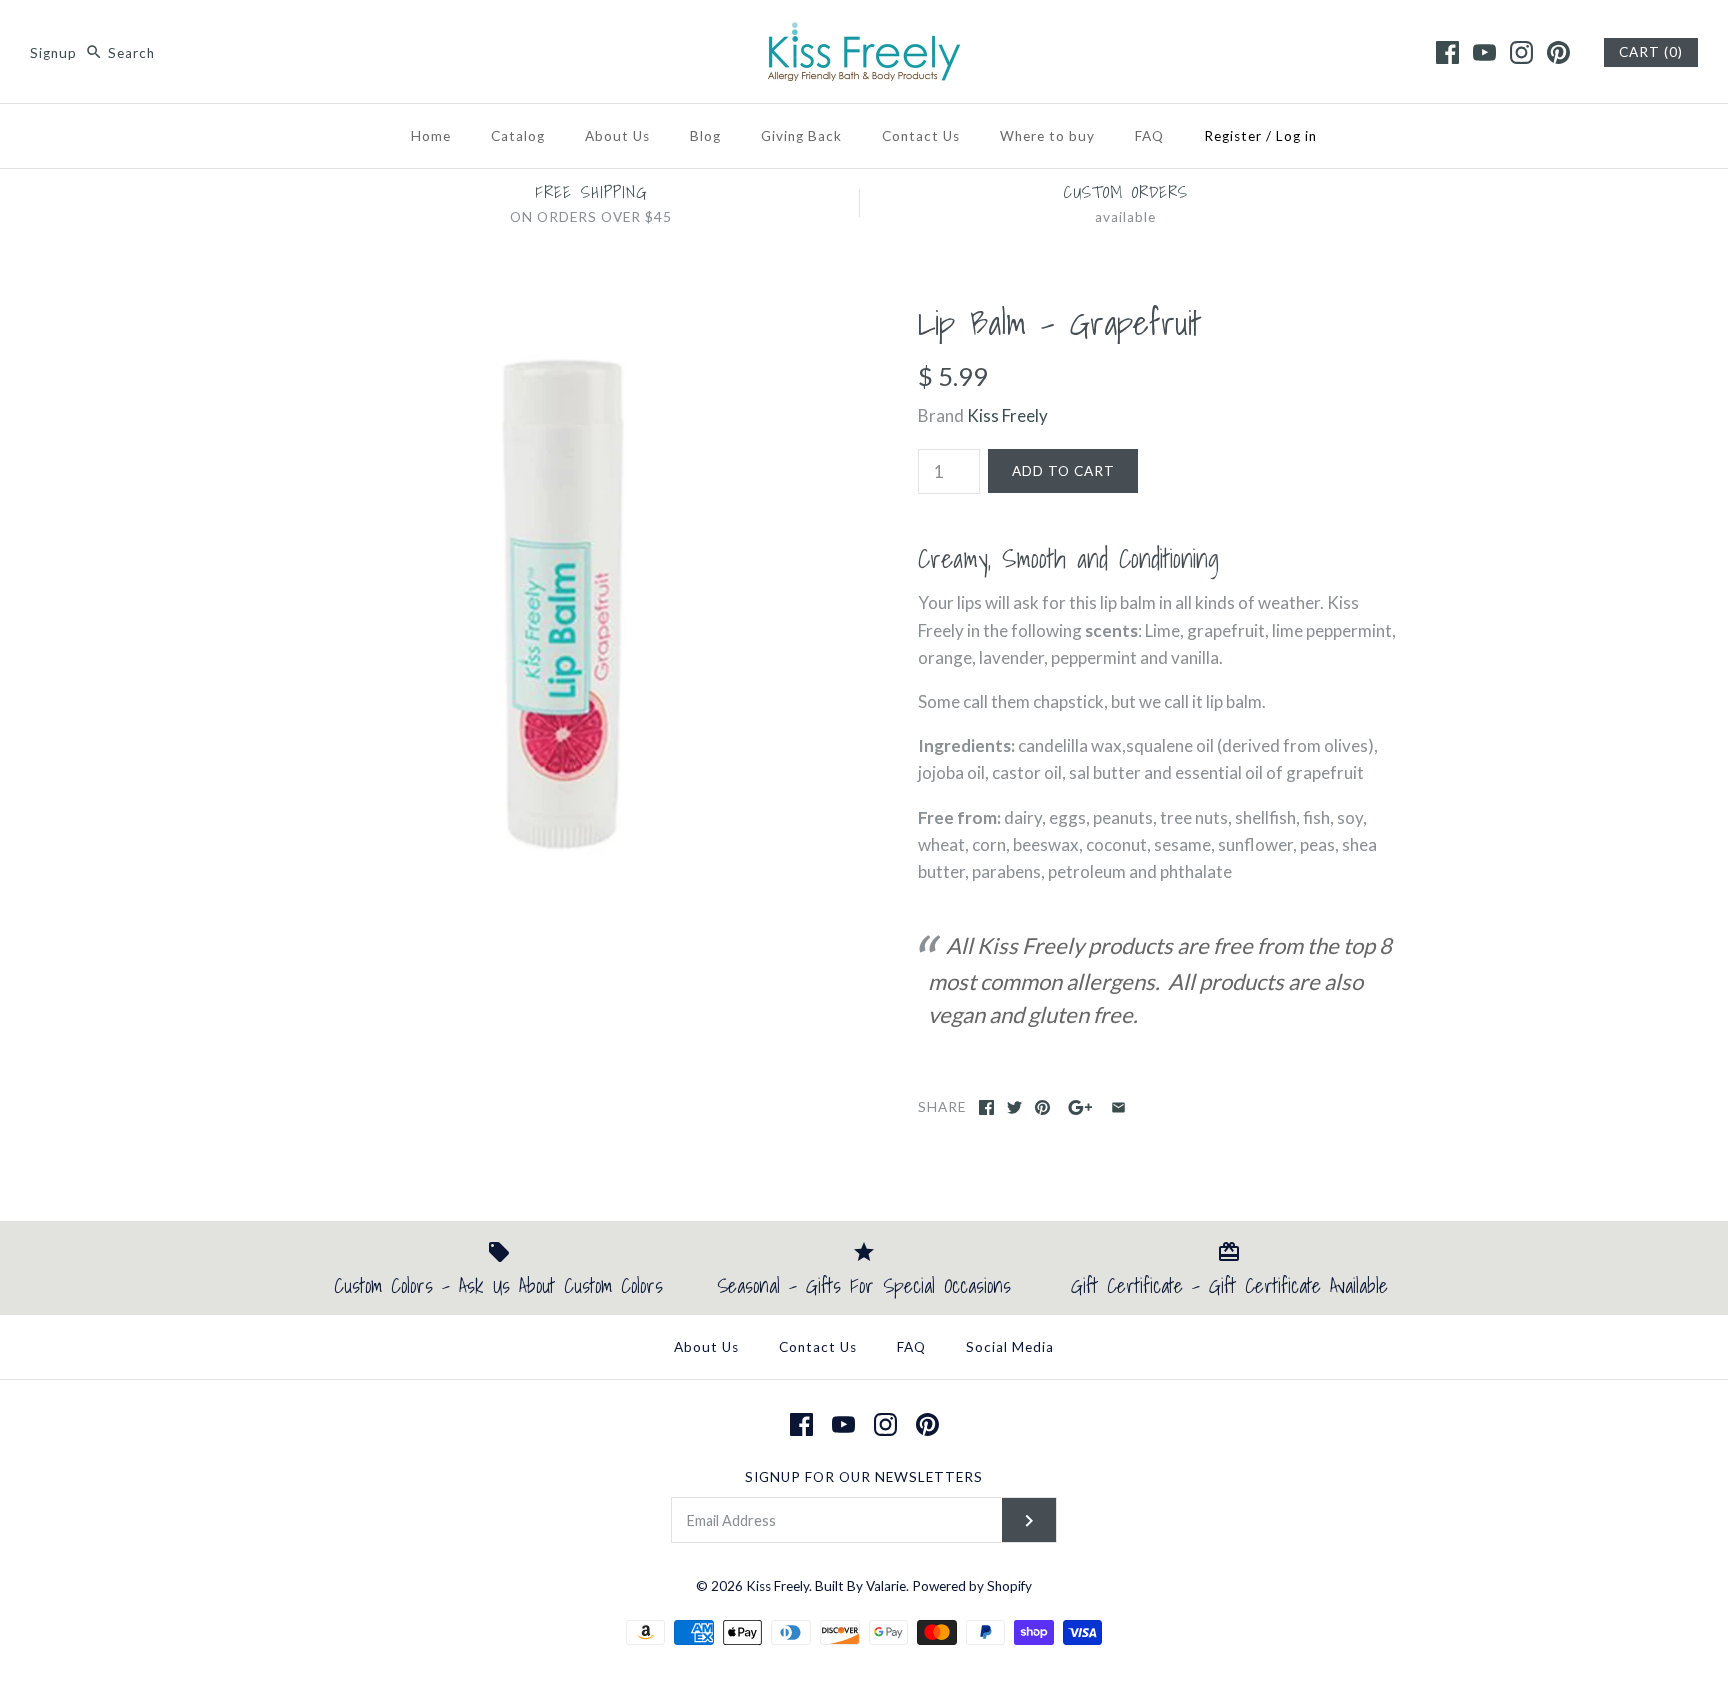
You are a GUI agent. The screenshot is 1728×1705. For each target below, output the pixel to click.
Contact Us (921, 136)
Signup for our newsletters (864, 1477)
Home (431, 136)
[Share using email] (1118, 1107)
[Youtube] (1484, 52)
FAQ (1149, 136)
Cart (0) (1651, 52)
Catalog (518, 136)
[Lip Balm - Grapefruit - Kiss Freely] (567, 316)
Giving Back (801, 136)
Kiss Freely (1007, 415)
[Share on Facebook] (986, 1107)
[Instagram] (1521, 52)
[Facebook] (1447, 52)
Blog (705, 136)
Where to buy (1047, 136)
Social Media (1010, 1347)
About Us (617, 136)
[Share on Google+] (1080, 1107)
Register (1233, 136)
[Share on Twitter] (1014, 1107)
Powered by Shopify (972, 1586)
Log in (1296, 136)
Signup (53, 53)
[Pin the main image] (1042, 1107)
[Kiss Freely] (864, 33)
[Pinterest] (1558, 52)
